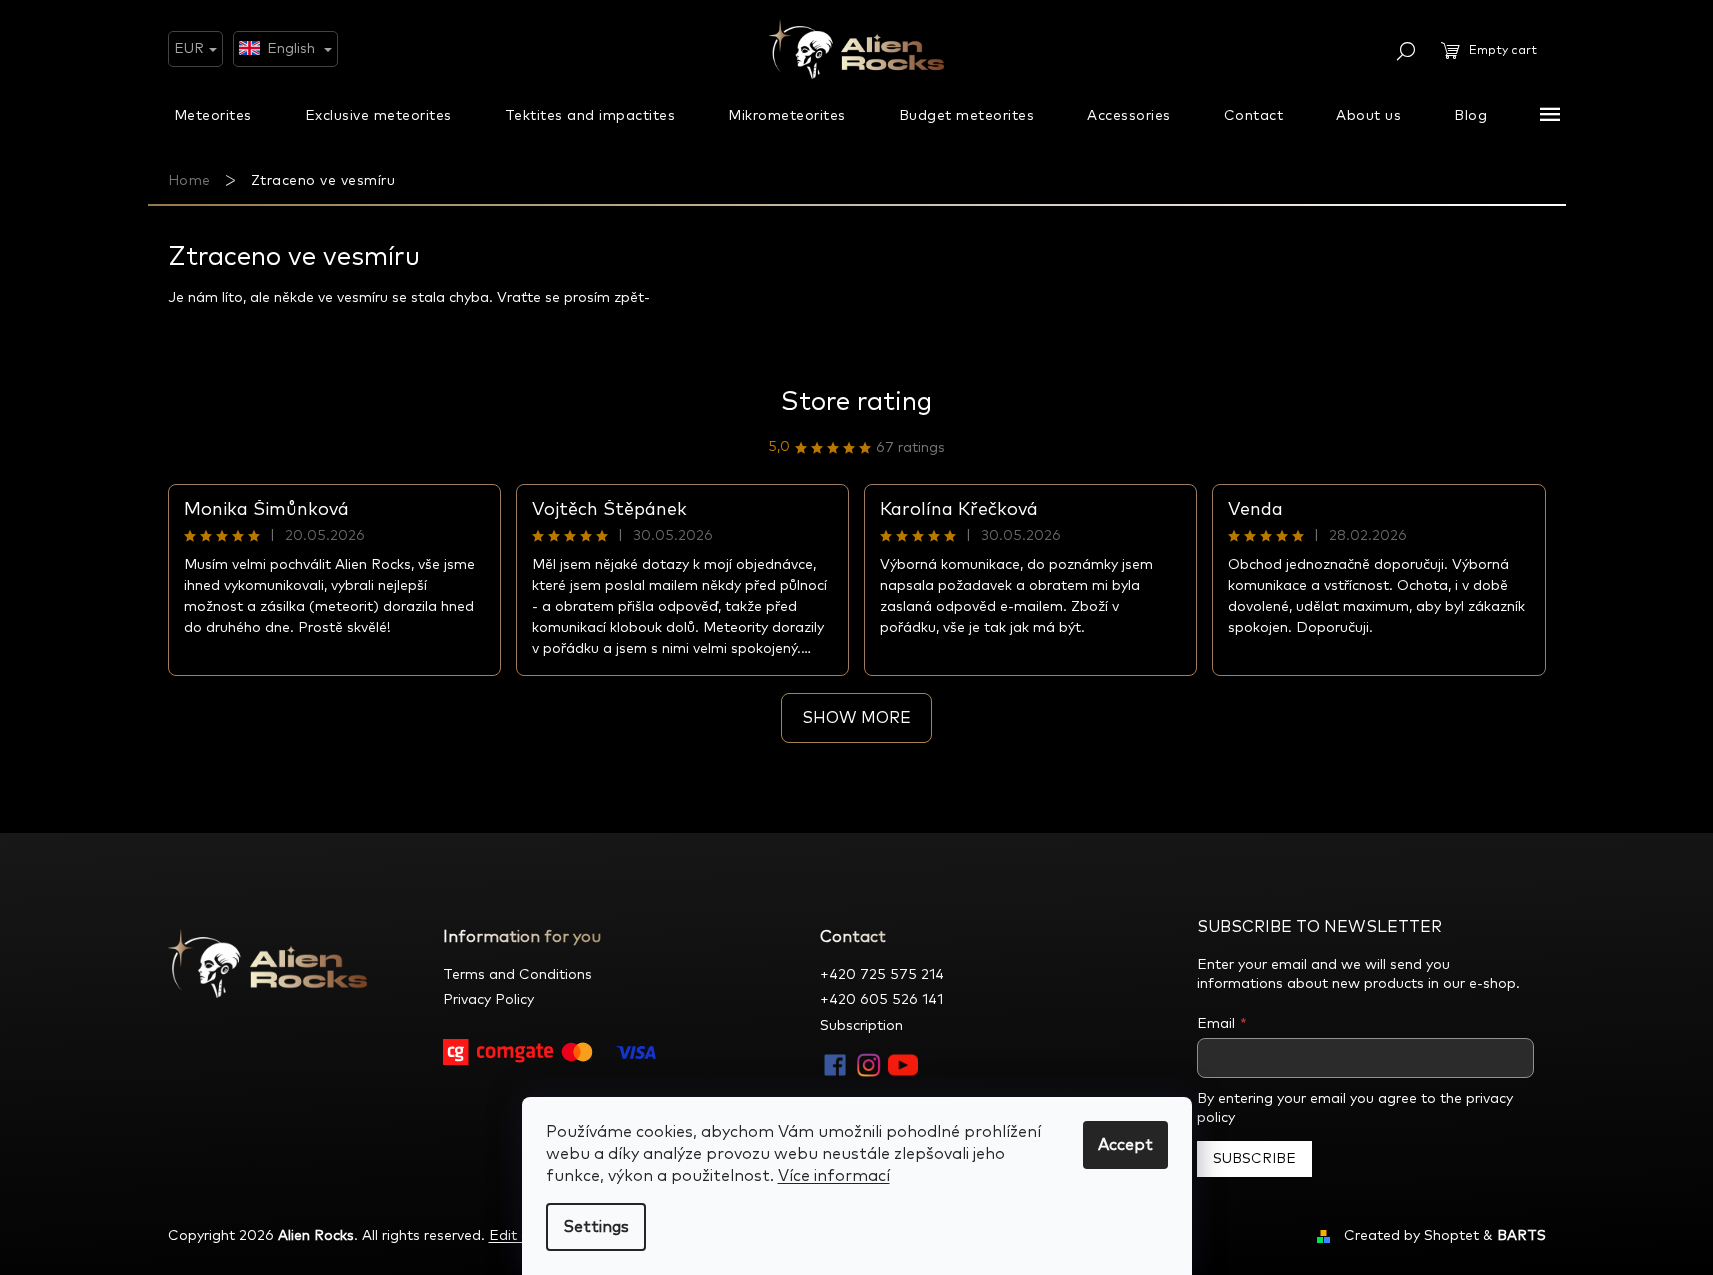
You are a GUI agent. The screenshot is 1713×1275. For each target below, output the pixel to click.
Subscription (861, 1026)
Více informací (834, 1176)
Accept (1125, 1145)
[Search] (1406, 51)
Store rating (856, 402)
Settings (596, 1227)
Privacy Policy (488, 1000)
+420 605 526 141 (881, 1000)
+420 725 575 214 (882, 975)
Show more (856, 718)
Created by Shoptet (1411, 1236)
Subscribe (1254, 1159)
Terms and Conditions (517, 975)
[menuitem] (213, 115)
